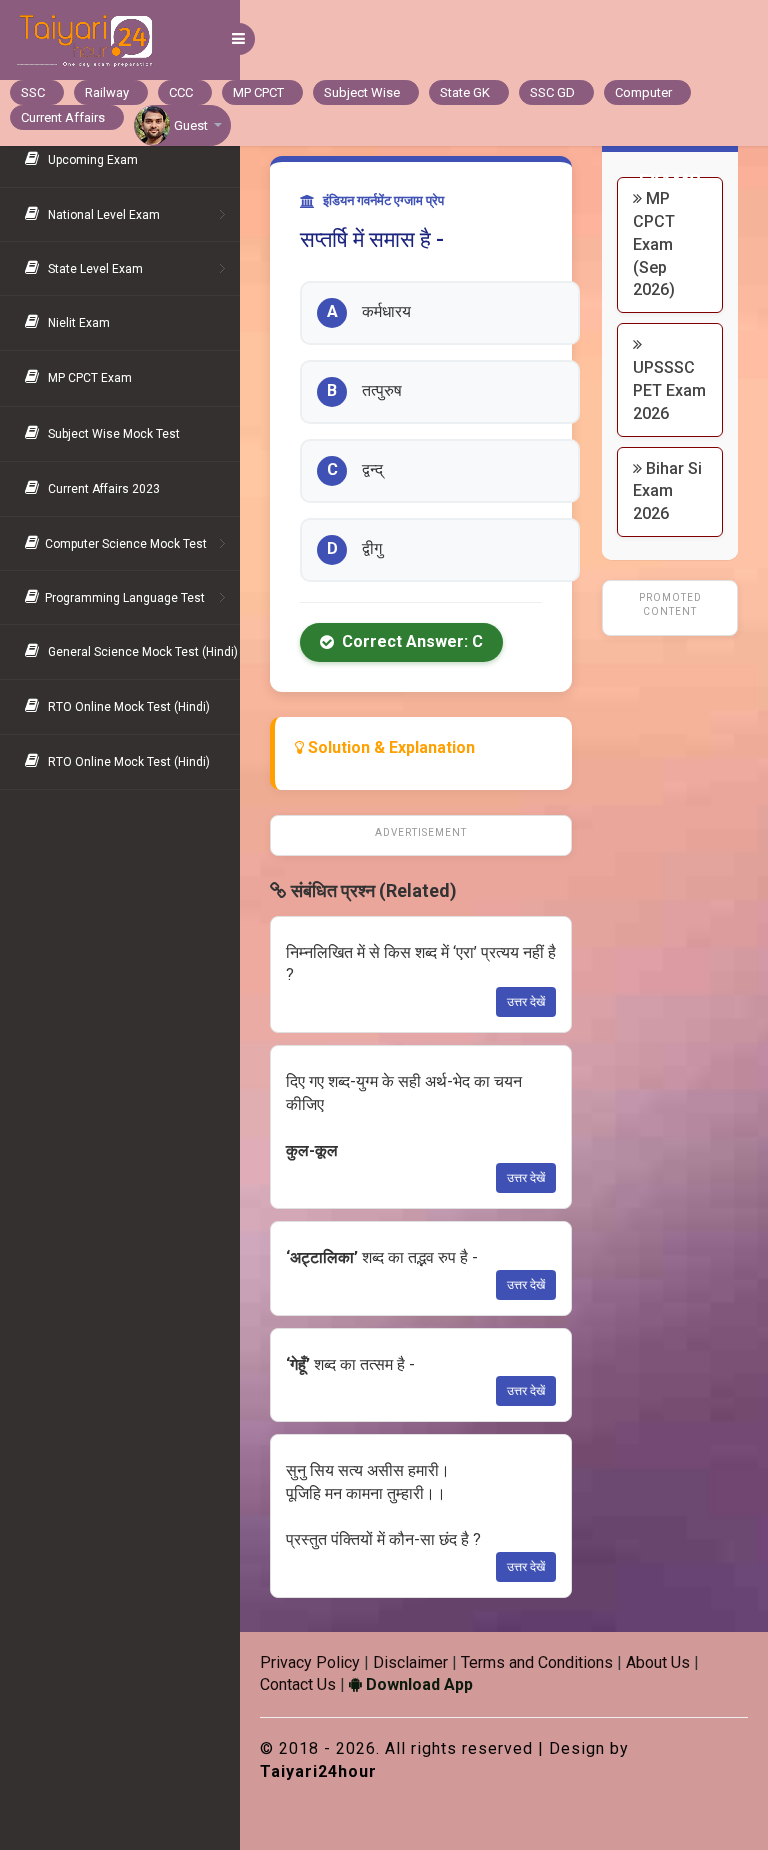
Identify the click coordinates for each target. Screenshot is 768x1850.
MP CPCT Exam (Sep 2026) (654, 244)
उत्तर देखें (526, 1002)
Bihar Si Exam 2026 (667, 491)
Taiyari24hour (318, 1771)
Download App (417, 1684)
